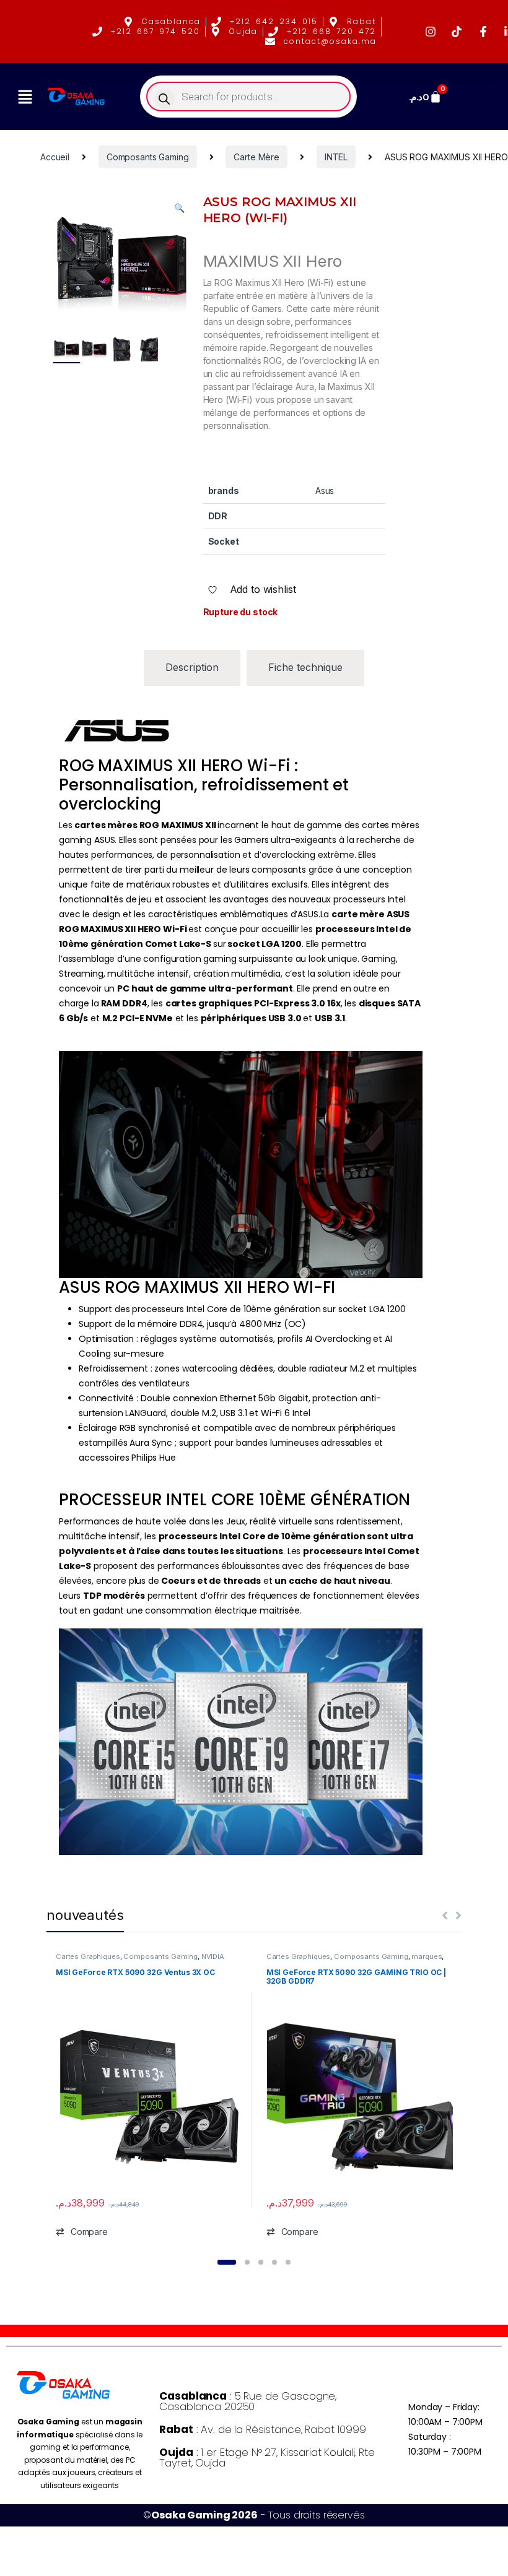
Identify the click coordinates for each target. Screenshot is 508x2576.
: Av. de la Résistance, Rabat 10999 (262, 2429)
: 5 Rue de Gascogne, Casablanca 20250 (248, 2401)
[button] (25, 97)
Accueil (55, 157)
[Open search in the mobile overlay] (249, 97)
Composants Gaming (148, 157)
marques (427, 1956)
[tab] (192, 668)
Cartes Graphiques (88, 1956)
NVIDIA (213, 1956)
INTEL (336, 157)
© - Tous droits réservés (254, 2515)
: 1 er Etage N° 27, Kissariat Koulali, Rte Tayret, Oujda (267, 2457)
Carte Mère (256, 157)
